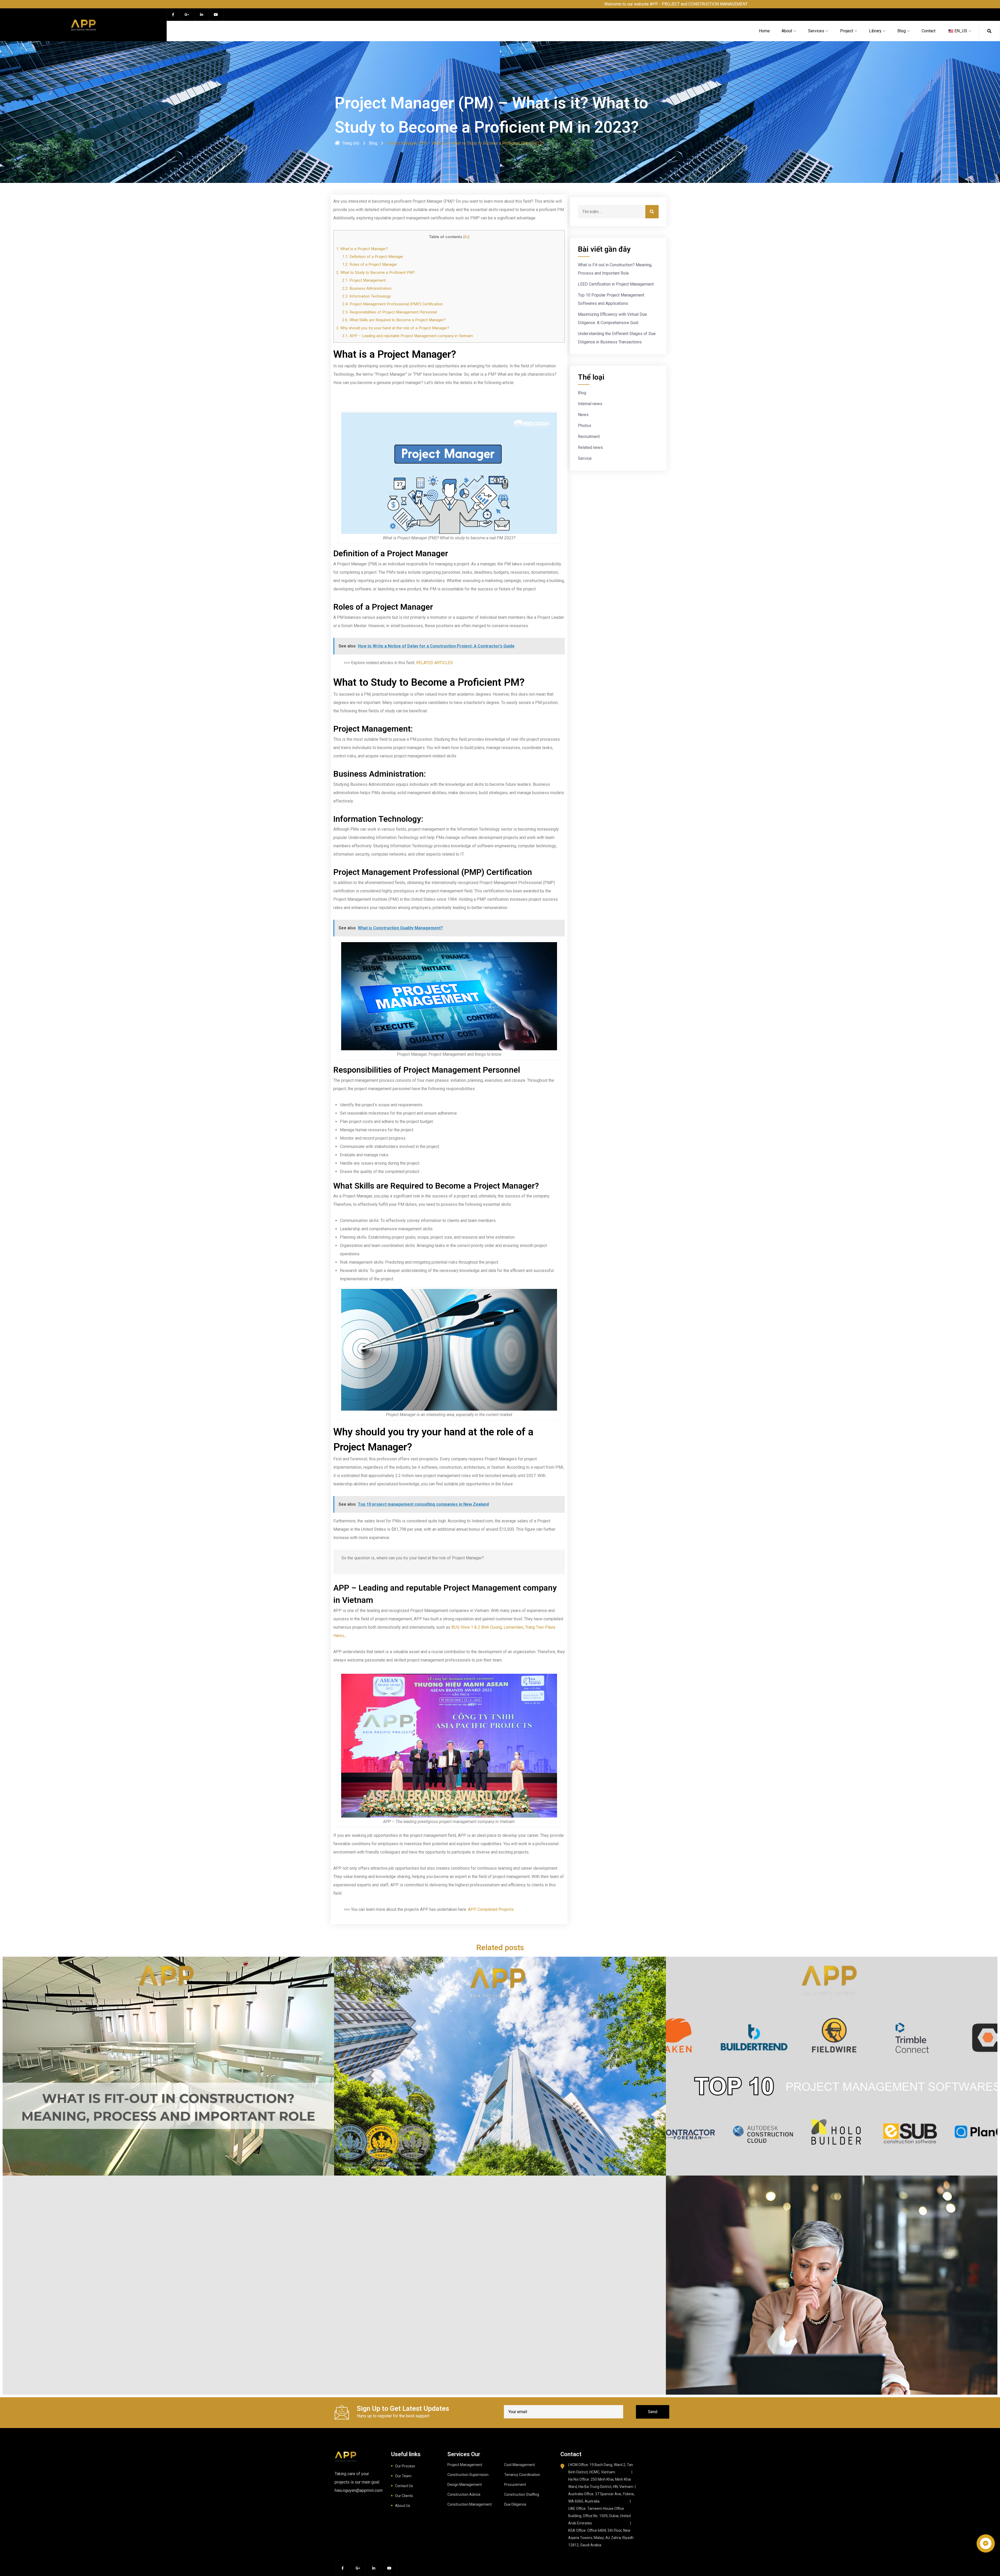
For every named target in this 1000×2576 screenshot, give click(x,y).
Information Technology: (367, 296)
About (787, 31)
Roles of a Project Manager (370, 264)
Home (764, 31)
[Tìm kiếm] (652, 212)
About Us (403, 2506)
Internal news (590, 404)
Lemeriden (513, 1627)
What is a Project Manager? (362, 249)
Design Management (465, 2485)
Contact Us (404, 2486)
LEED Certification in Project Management (616, 284)
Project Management (465, 2465)
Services (816, 31)
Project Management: (364, 280)
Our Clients (404, 2496)
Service (585, 458)
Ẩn (466, 237)
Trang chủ (351, 143)
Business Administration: (367, 288)
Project (847, 31)
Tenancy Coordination (522, 2475)
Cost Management (520, 2465)
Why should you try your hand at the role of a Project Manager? (393, 328)
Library (875, 31)
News (583, 415)
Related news (590, 447)
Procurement (515, 2485)
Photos (585, 426)
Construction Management (470, 2504)
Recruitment (589, 437)
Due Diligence (515, 2504)
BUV (455, 1627)
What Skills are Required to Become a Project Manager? (394, 320)
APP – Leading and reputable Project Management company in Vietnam (408, 336)
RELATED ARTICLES (435, 663)
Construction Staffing (522, 2494)
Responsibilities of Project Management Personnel (390, 312)
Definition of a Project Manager (373, 257)
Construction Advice (464, 2494)
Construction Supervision (468, 2475)
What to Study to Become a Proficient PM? (376, 273)
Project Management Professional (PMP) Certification (393, 304)
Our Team (403, 2476)
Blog (902, 31)
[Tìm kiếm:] (618, 212)
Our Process (405, 2466)
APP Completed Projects (491, 1909)
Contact (929, 31)
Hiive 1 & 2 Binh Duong (481, 1627)
